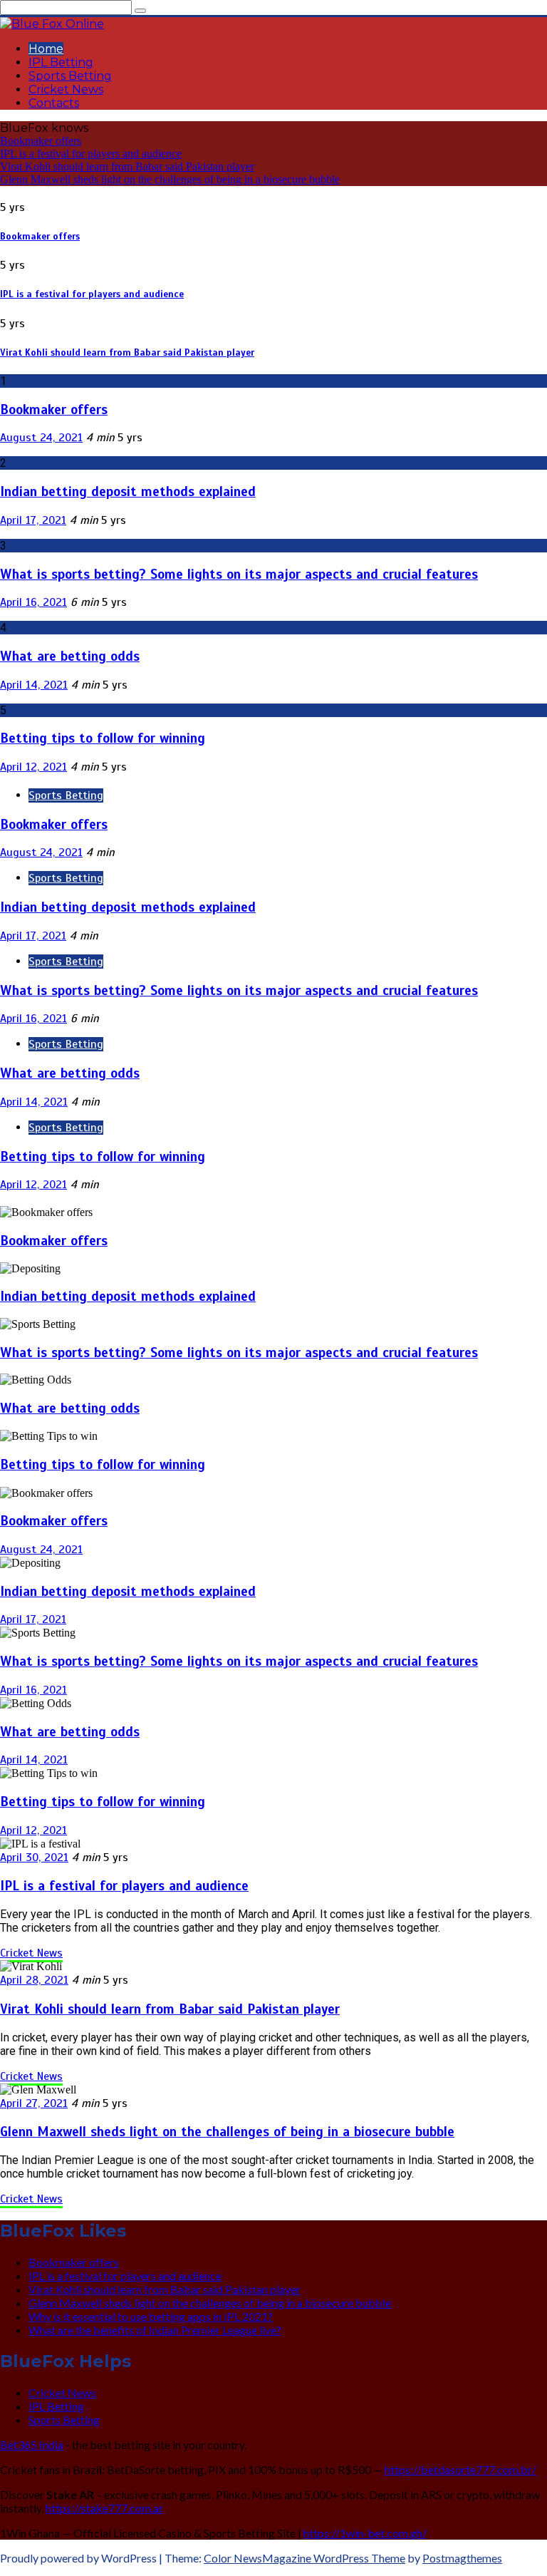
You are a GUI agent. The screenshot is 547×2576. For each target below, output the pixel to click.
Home (46, 49)
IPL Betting (61, 62)
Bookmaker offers (41, 141)
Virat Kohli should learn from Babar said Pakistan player (127, 166)
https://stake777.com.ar (104, 2508)
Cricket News (66, 89)
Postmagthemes (462, 2558)
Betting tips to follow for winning (103, 738)
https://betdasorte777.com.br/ (460, 2469)
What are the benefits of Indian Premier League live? (155, 2330)
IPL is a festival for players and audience (91, 154)
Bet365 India (32, 2444)
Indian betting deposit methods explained (128, 491)
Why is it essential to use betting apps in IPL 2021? (151, 2316)
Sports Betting (70, 76)
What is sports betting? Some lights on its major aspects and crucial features (239, 574)
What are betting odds (70, 656)
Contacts (54, 103)
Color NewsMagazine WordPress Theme (304, 2558)
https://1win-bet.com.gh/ (365, 2533)
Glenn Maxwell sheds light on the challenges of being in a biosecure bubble (170, 179)
